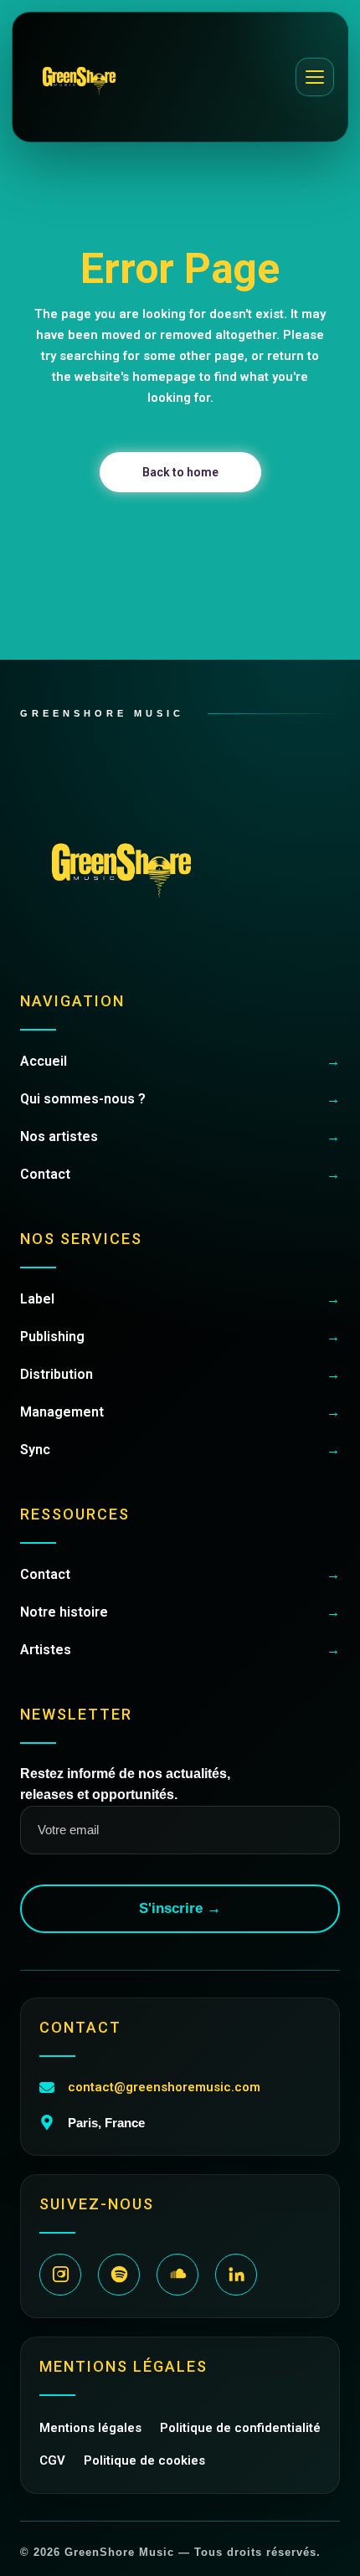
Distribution (180, 1374)
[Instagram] (60, 2275)
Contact (180, 1174)
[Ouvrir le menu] (315, 77)
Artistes (180, 1650)
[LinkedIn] (236, 2275)
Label (180, 1299)
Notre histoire (180, 1612)
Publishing (180, 1337)
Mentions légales (90, 2428)
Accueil (180, 1061)
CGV (52, 2460)
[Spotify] (119, 2275)
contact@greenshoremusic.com (164, 2087)
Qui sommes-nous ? (180, 1099)
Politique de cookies (144, 2460)
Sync (180, 1450)
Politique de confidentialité (240, 2428)
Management (180, 1412)
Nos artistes (180, 1136)
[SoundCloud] (177, 2275)
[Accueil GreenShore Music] (79, 77)
